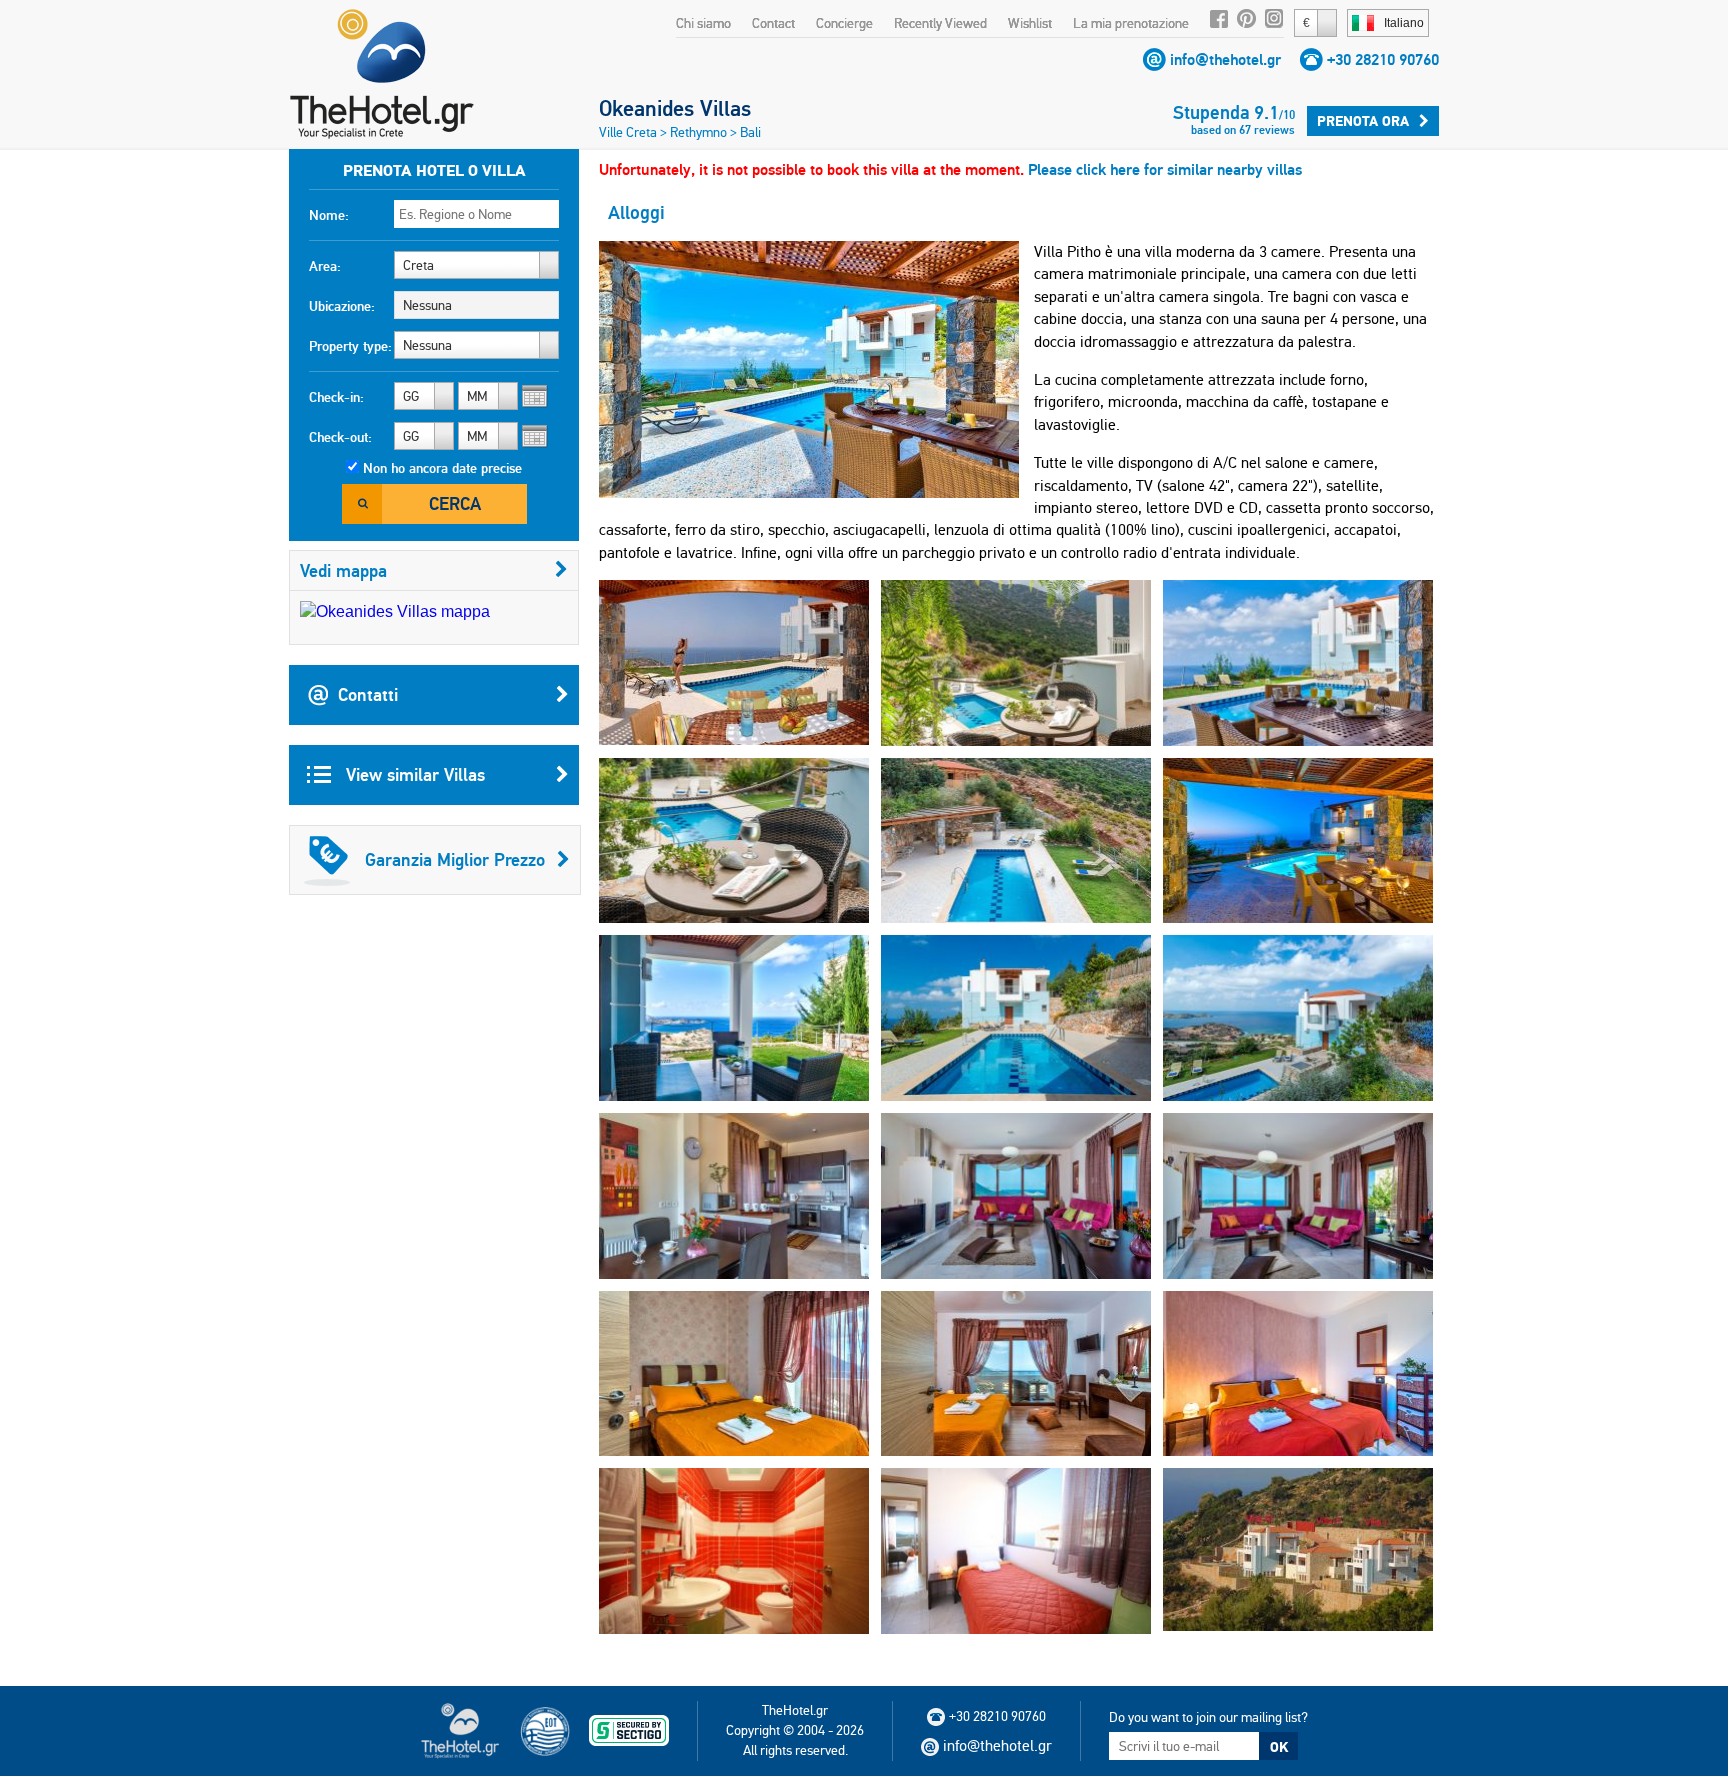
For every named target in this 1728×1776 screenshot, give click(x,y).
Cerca (455, 503)
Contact (773, 23)
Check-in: (336, 397)
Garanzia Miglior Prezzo (455, 859)
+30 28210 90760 (1383, 59)
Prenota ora (1363, 121)
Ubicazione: (342, 306)
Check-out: (340, 437)
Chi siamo (703, 23)
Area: (325, 266)
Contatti (368, 694)
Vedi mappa (343, 570)
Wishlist (1030, 23)
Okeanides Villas (675, 108)
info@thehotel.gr (1225, 59)
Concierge (844, 23)
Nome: (329, 215)
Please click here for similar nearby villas (1165, 169)
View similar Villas (413, 774)
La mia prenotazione (1131, 23)
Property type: (350, 346)
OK (1279, 1747)
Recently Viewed (940, 23)
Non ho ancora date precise (442, 468)
